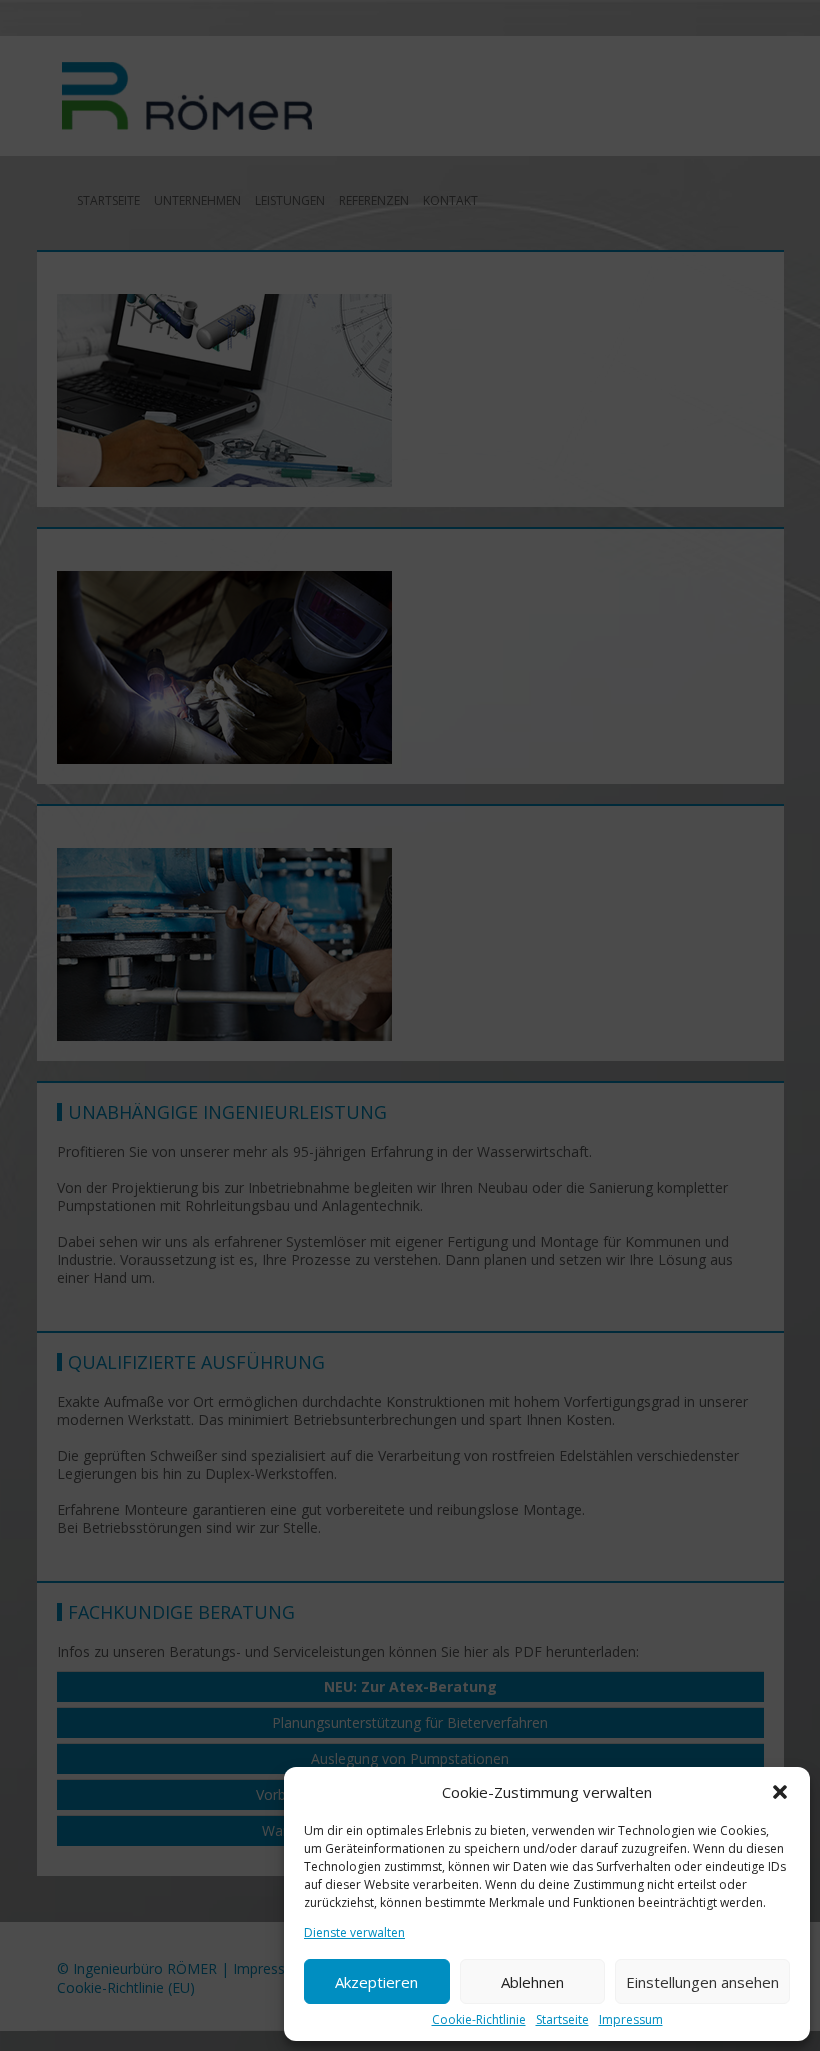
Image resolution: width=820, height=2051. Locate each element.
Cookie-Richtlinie (479, 2020)
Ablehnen (532, 1982)
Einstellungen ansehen (702, 1982)
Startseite (562, 2020)
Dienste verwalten (354, 1933)
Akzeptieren (376, 1982)
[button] (780, 1792)
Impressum (631, 2020)
